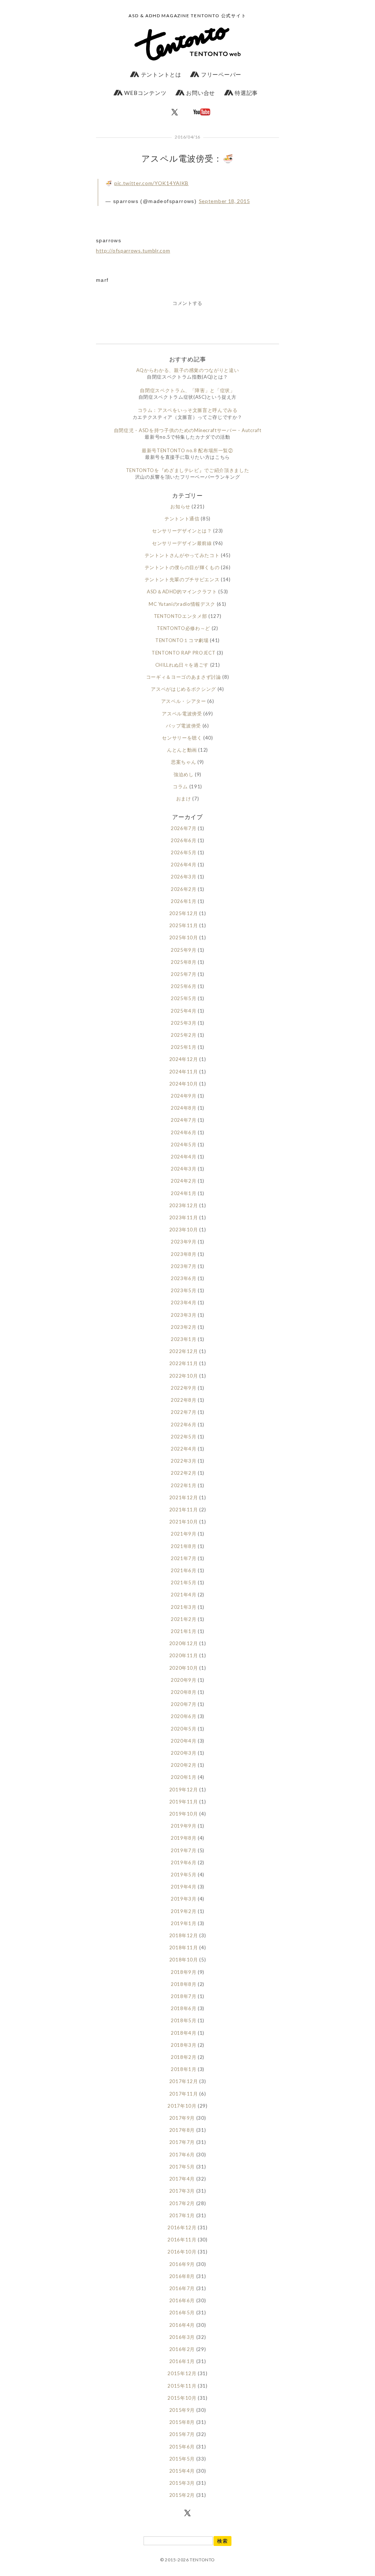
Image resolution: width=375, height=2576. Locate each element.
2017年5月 (182, 2167)
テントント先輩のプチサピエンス (182, 579)
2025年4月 (184, 1011)
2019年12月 (184, 1790)
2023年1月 (184, 1339)
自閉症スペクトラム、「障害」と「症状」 (187, 390)
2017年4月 (182, 2179)
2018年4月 (184, 2033)
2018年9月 (184, 1972)
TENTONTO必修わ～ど (183, 628)
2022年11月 (184, 1363)
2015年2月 (182, 2495)
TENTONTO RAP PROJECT (183, 653)
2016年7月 (182, 2288)
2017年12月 (184, 2081)
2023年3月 (184, 1315)
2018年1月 (184, 2069)
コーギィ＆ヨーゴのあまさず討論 (184, 677)
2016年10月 (182, 2252)
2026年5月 (184, 852)
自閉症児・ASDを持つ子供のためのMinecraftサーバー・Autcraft (187, 430)
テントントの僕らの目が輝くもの (182, 567)
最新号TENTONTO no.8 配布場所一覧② (187, 450)
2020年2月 (184, 1765)
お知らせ (180, 506)
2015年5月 (182, 2459)
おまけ (184, 799)
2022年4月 (184, 1449)
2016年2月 (182, 2349)
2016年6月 (182, 2300)
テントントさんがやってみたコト (182, 555)
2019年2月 (184, 1911)
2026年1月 (184, 901)
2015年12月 (182, 2373)
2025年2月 (184, 1035)
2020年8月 (184, 1692)
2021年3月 (184, 1607)
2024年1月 (184, 1193)
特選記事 (246, 93)
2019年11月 (184, 1802)
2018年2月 (184, 2057)
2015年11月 (182, 2386)
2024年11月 (184, 1072)
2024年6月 (184, 1132)
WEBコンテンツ (145, 93)
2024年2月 (184, 1181)
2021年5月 (184, 1582)
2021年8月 (184, 1546)
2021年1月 (184, 1631)
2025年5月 (184, 998)
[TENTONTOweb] (187, 46)
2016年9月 (182, 2264)
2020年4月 (184, 1741)
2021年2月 (184, 1619)
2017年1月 (182, 2215)
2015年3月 (182, 2483)
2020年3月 (184, 1753)
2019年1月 (184, 1923)
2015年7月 (182, 2434)
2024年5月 (184, 1145)
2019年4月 (184, 1887)
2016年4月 (182, 2325)
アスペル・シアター (184, 701)
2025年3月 (184, 1023)
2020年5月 (184, 1729)
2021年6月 (184, 1570)
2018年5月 (184, 2020)
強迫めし (184, 774)
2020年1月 (184, 1777)
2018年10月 (184, 1960)
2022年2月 (184, 1473)
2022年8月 (184, 1400)
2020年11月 (184, 1655)
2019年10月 (184, 1814)
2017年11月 (184, 2094)
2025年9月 (184, 950)
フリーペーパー (220, 74)
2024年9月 (184, 1096)
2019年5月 (184, 1875)
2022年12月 (184, 1351)
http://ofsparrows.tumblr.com (133, 250)
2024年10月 (184, 1084)
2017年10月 (182, 2106)
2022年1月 (184, 1485)
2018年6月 (184, 2008)
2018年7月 (184, 1996)
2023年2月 (184, 1327)
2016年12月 (182, 2227)
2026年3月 (184, 877)
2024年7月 (184, 1120)
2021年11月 (184, 1510)
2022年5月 (184, 1437)
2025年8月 (184, 962)
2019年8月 (184, 1838)
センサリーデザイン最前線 (182, 543)
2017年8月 (182, 2130)
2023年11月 (184, 1217)
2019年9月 (184, 1826)
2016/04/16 (187, 137)
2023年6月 (184, 1278)
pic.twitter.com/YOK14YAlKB (151, 183)
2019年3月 (184, 1899)
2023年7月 (184, 1266)
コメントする (187, 303)
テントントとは (160, 74)
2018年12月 (184, 1935)
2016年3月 (182, 2337)
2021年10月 (184, 1522)
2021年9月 (184, 1534)
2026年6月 (184, 840)
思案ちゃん (183, 762)
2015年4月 (182, 2471)
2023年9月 (184, 1242)
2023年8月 (184, 1254)
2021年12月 (184, 1497)
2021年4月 (184, 1595)
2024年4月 (184, 1157)
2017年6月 (182, 2155)
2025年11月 (184, 925)
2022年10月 (184, 1376)
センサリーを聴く (182, 738)
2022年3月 (184, 1461)
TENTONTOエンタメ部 (180, 616)
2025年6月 (184, 986)
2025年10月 (184, 937)
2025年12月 (184, 913)
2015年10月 (182, 2398)
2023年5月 (184, 1290)
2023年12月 (184, 1205)
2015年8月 (182, 2422)
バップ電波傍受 (183, 726)
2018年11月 (184, 1947)
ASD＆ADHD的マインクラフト (182, 592)
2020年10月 (184, 1668)
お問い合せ (200, 93)
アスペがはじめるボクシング (183, 689)
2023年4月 (184, 1302)
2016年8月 (182, 2276)
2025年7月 (184, 974)
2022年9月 (184, 1388)
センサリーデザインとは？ (182, 531)
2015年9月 (182, 2410)
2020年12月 (184, 1643)
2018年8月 (184, 1984)
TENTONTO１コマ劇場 (182, 640)
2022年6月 (184, 1425)
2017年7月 (182, 2142)
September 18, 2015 (224, 201)
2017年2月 (182, 2203)
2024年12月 (184, 1059)
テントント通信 (182, 519)
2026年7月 (184, 828)
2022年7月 (184, 1412)
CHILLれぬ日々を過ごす (182, 665)
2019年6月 (184, 1862)
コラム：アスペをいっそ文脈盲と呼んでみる (188, 410)
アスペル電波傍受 (182, 714)
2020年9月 (184, 1680)
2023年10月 (184, 1230)
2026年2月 (184, 889)
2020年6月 (184, 1716)
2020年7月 (184, 1704)
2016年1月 (182, 2361)
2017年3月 (182, 2191)
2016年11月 (182, 2240)
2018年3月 (184, 2045)
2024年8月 (184, 1108)
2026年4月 (184, 865)
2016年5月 (182, 2312)
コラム (180, 786)
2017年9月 (182, 2118)
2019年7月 (184, 1850)
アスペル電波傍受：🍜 (187, 158)
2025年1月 (184, 1047)
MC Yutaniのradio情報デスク (182, 604)
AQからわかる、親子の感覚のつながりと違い (188, 370)
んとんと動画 (182, 750)
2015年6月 (182, 2447)
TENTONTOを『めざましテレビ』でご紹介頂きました (188, 470)
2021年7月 (184, 1558)
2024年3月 (184, 1169)
